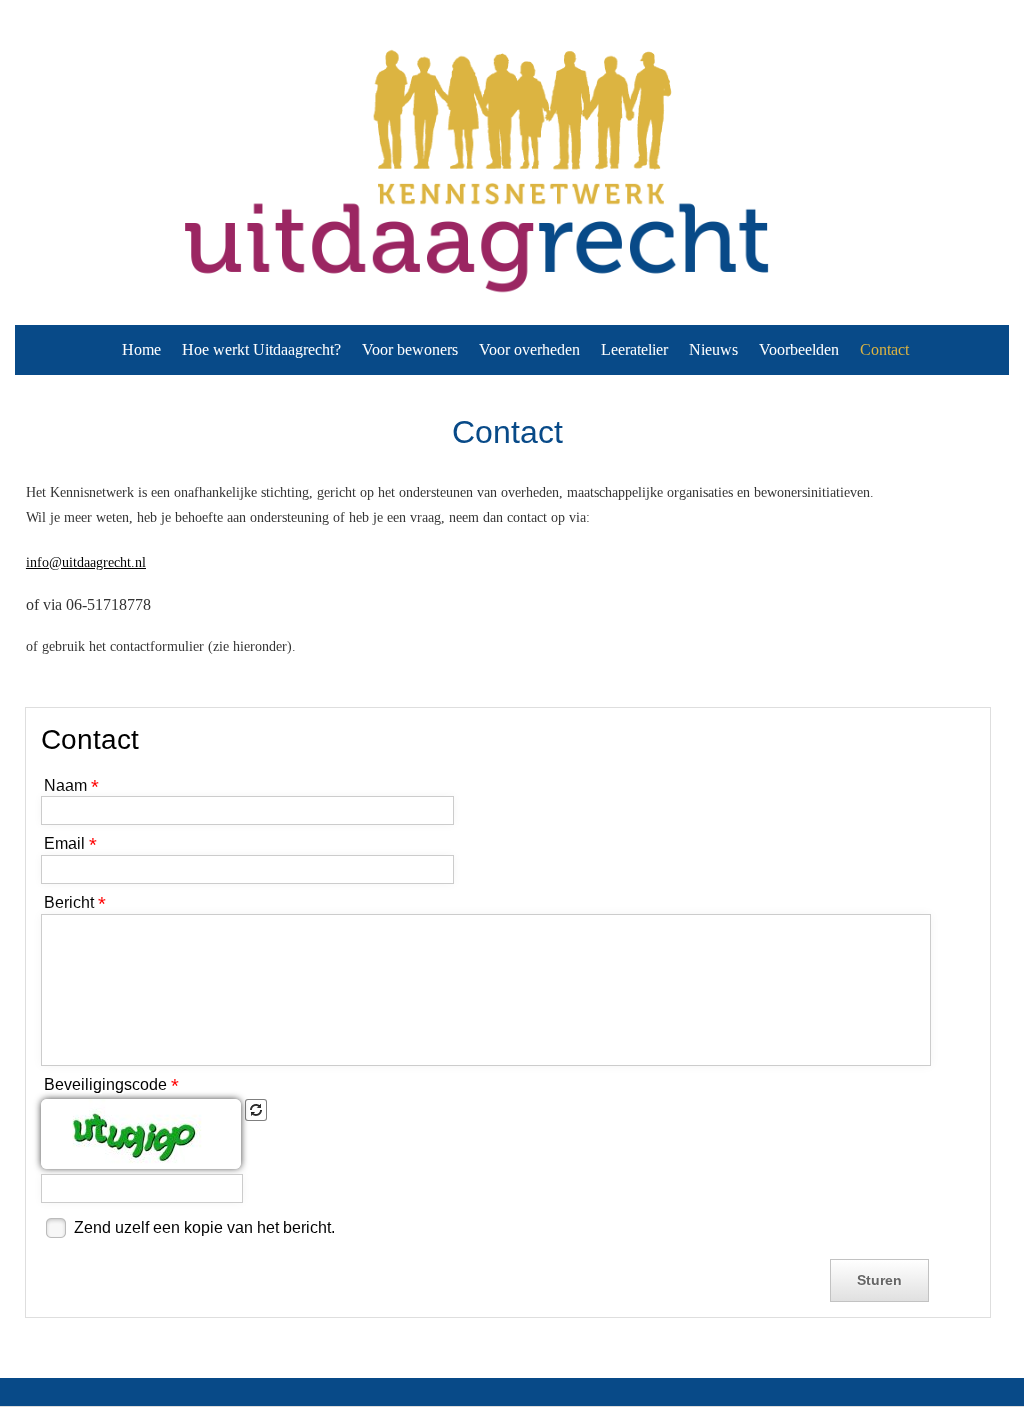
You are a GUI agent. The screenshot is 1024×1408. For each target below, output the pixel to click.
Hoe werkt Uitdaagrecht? (261, 349)
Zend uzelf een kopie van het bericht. (204, 1227)
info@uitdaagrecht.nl (86, 562)
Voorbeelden (799, 349)
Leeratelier (634, 349)
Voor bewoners (410, 349)
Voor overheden (529, 349)
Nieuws (713, 349)
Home (141, 349)
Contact (884, 349)
